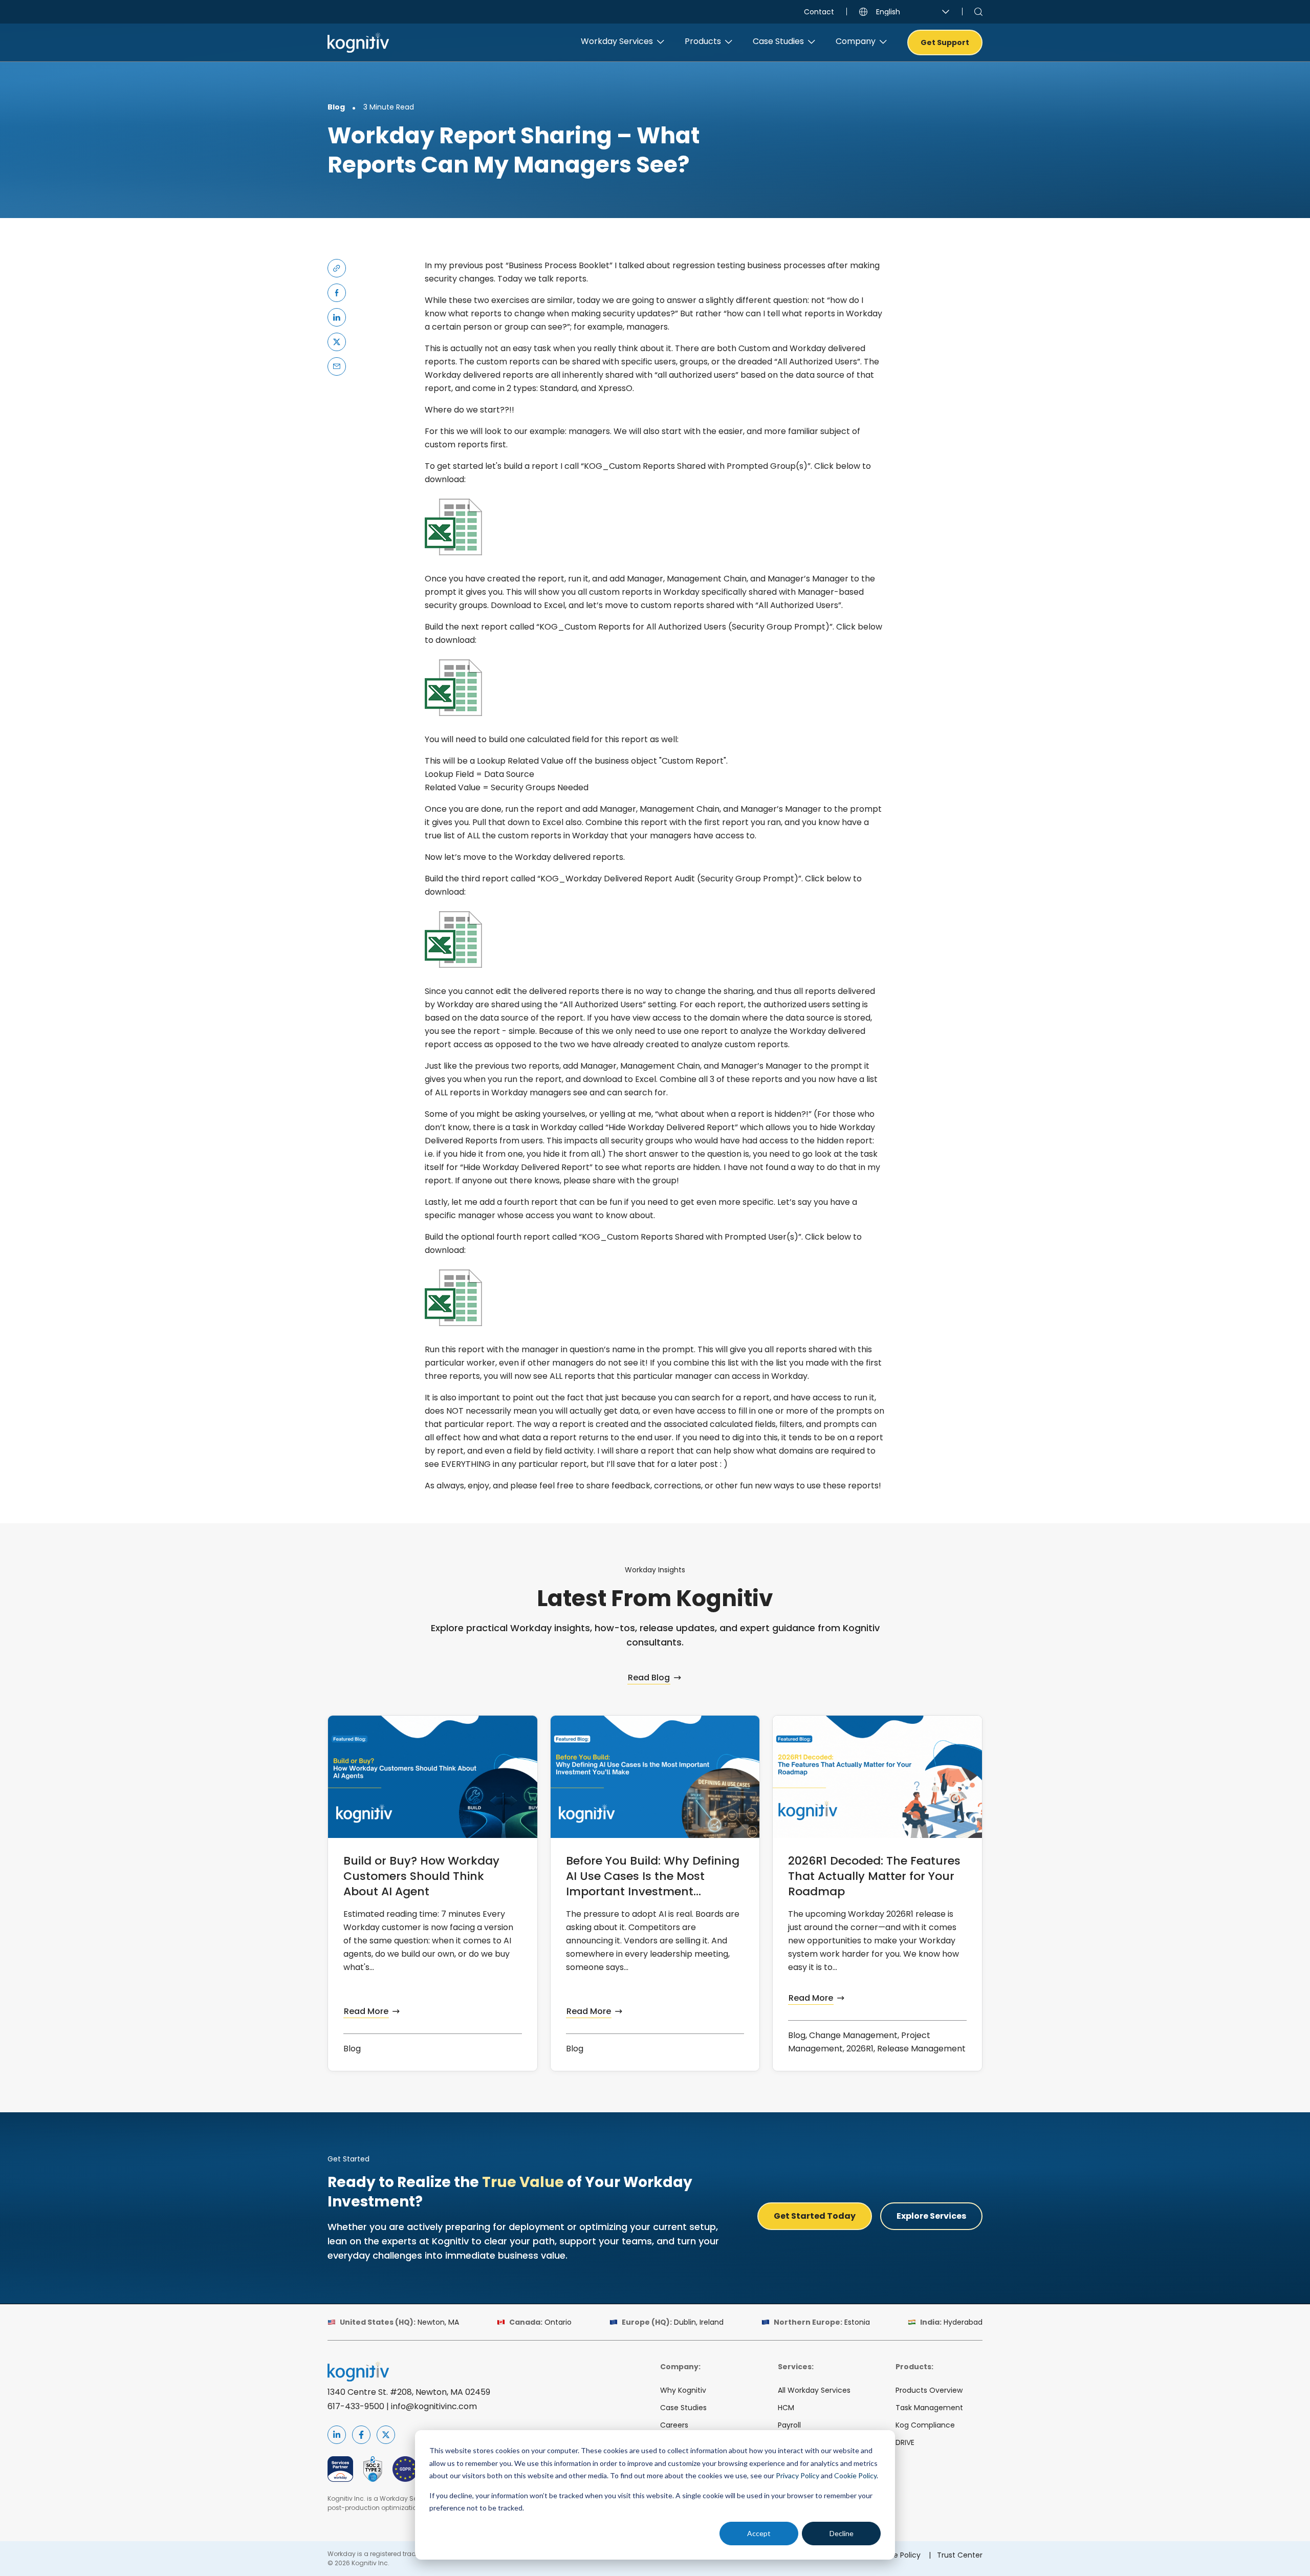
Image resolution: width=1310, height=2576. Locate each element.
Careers (674, 2425)
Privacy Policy (798, 2475)
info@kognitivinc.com (434, 2406)
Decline (842, 2533)
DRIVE (905, 2442)
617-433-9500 (356, 2406)
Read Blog (649, 1677)
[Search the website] (978, 12)
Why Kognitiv (683, 2390)
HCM (786, 2408)
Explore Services (931, 2216)
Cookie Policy (855, 2475)
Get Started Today (815, 2216)
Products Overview (929, 2390)
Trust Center (960, 2555)
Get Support (945, 42)
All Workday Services (814, 2390)
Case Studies (683, 2408)
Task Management (929, 2408)
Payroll (789, 2425)
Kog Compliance (925, 2425)
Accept (759, 2533)
